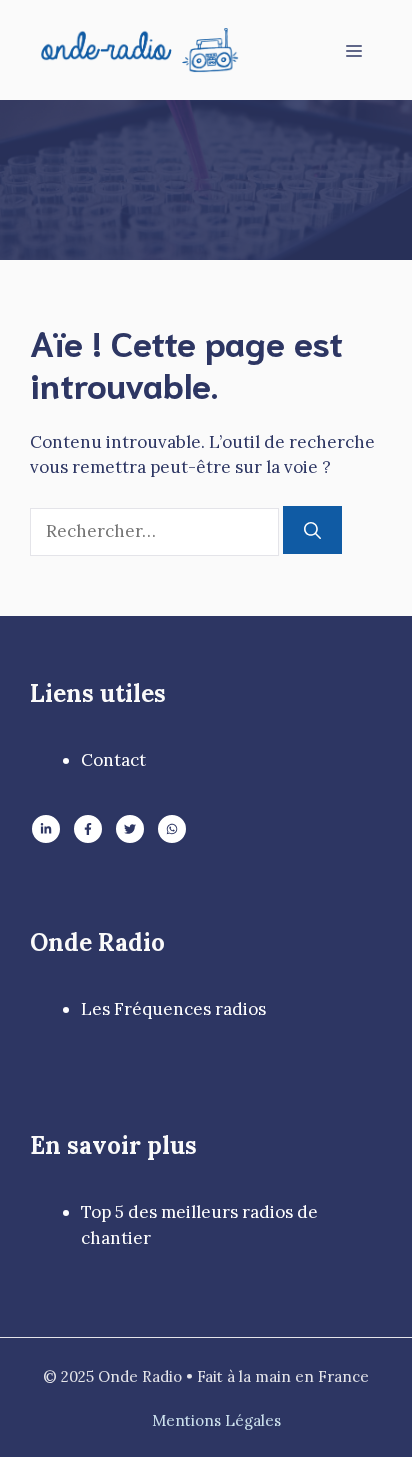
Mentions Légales (216, 1420)
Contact (113, 760)
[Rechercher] (312, 530)
